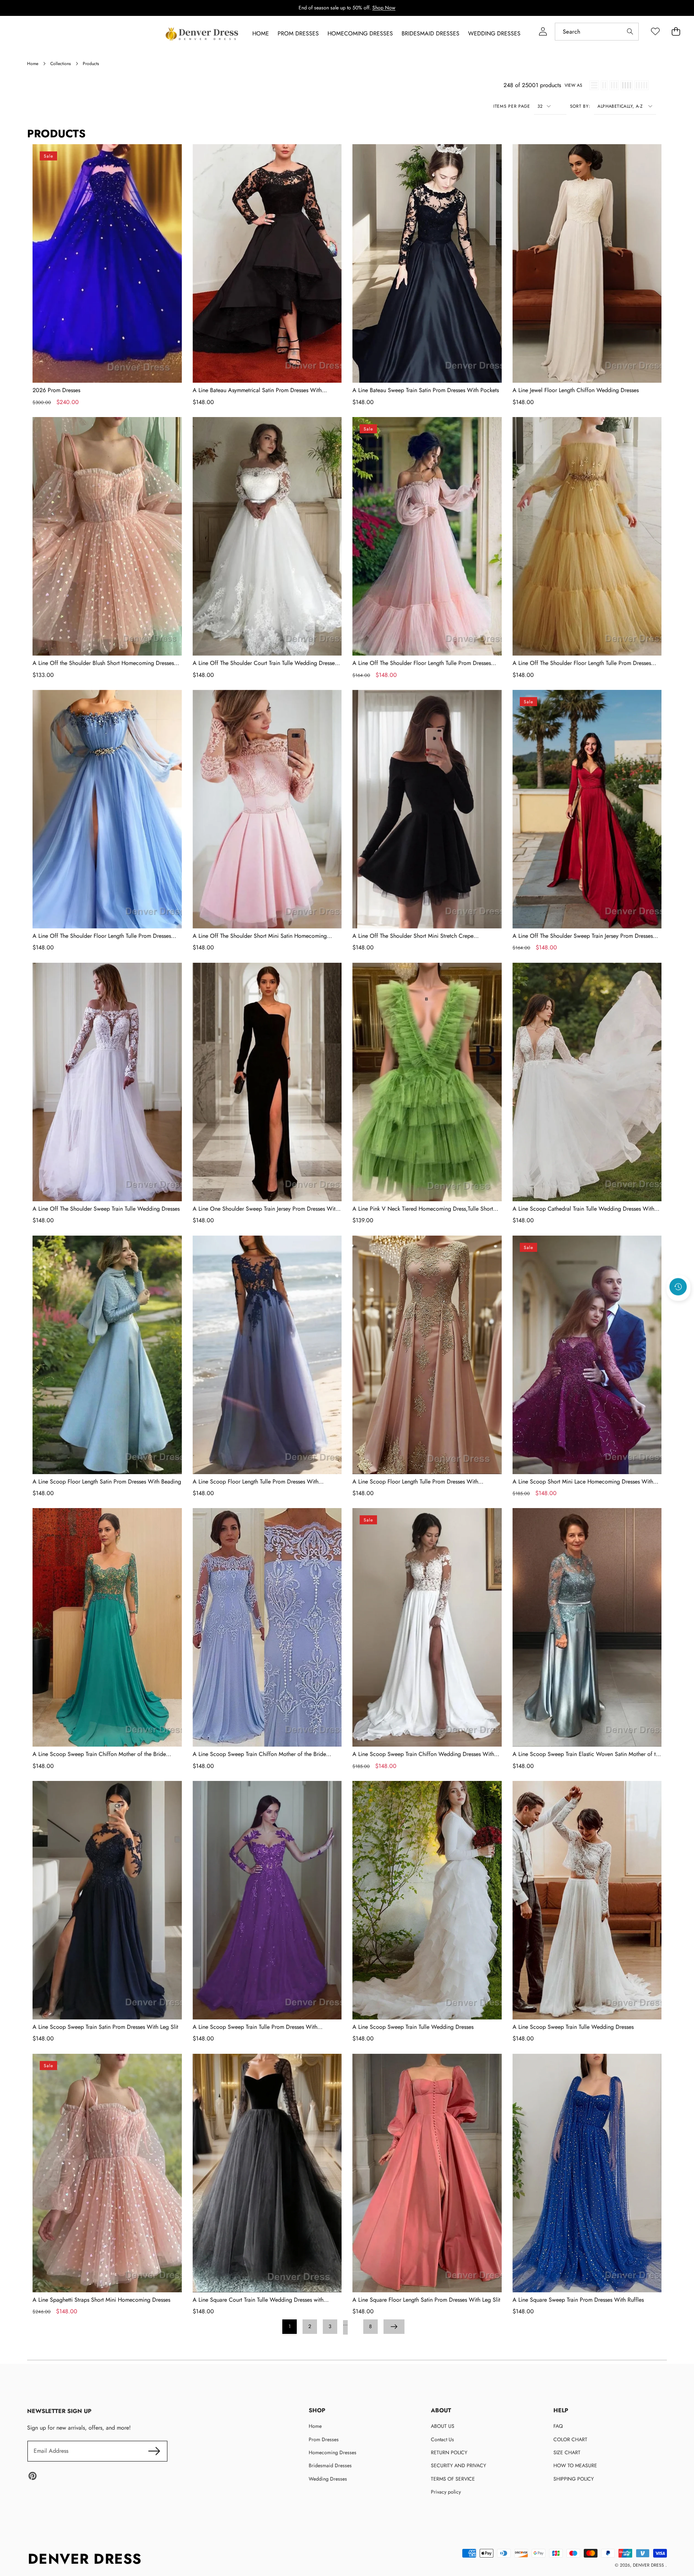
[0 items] (676, 32)
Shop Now (384, 8)
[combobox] (597, 32)
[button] (678, 1306)
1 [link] (290, 2326)
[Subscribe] (154, 2451)
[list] (594, 85)
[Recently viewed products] (678, 1287)
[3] (614, 85)
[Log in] (543, 32)
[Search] (630, 32)
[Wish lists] (655, 32)
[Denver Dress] (203, 34)
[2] (604, 85)
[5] (642, 85)
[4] (627, 85)
